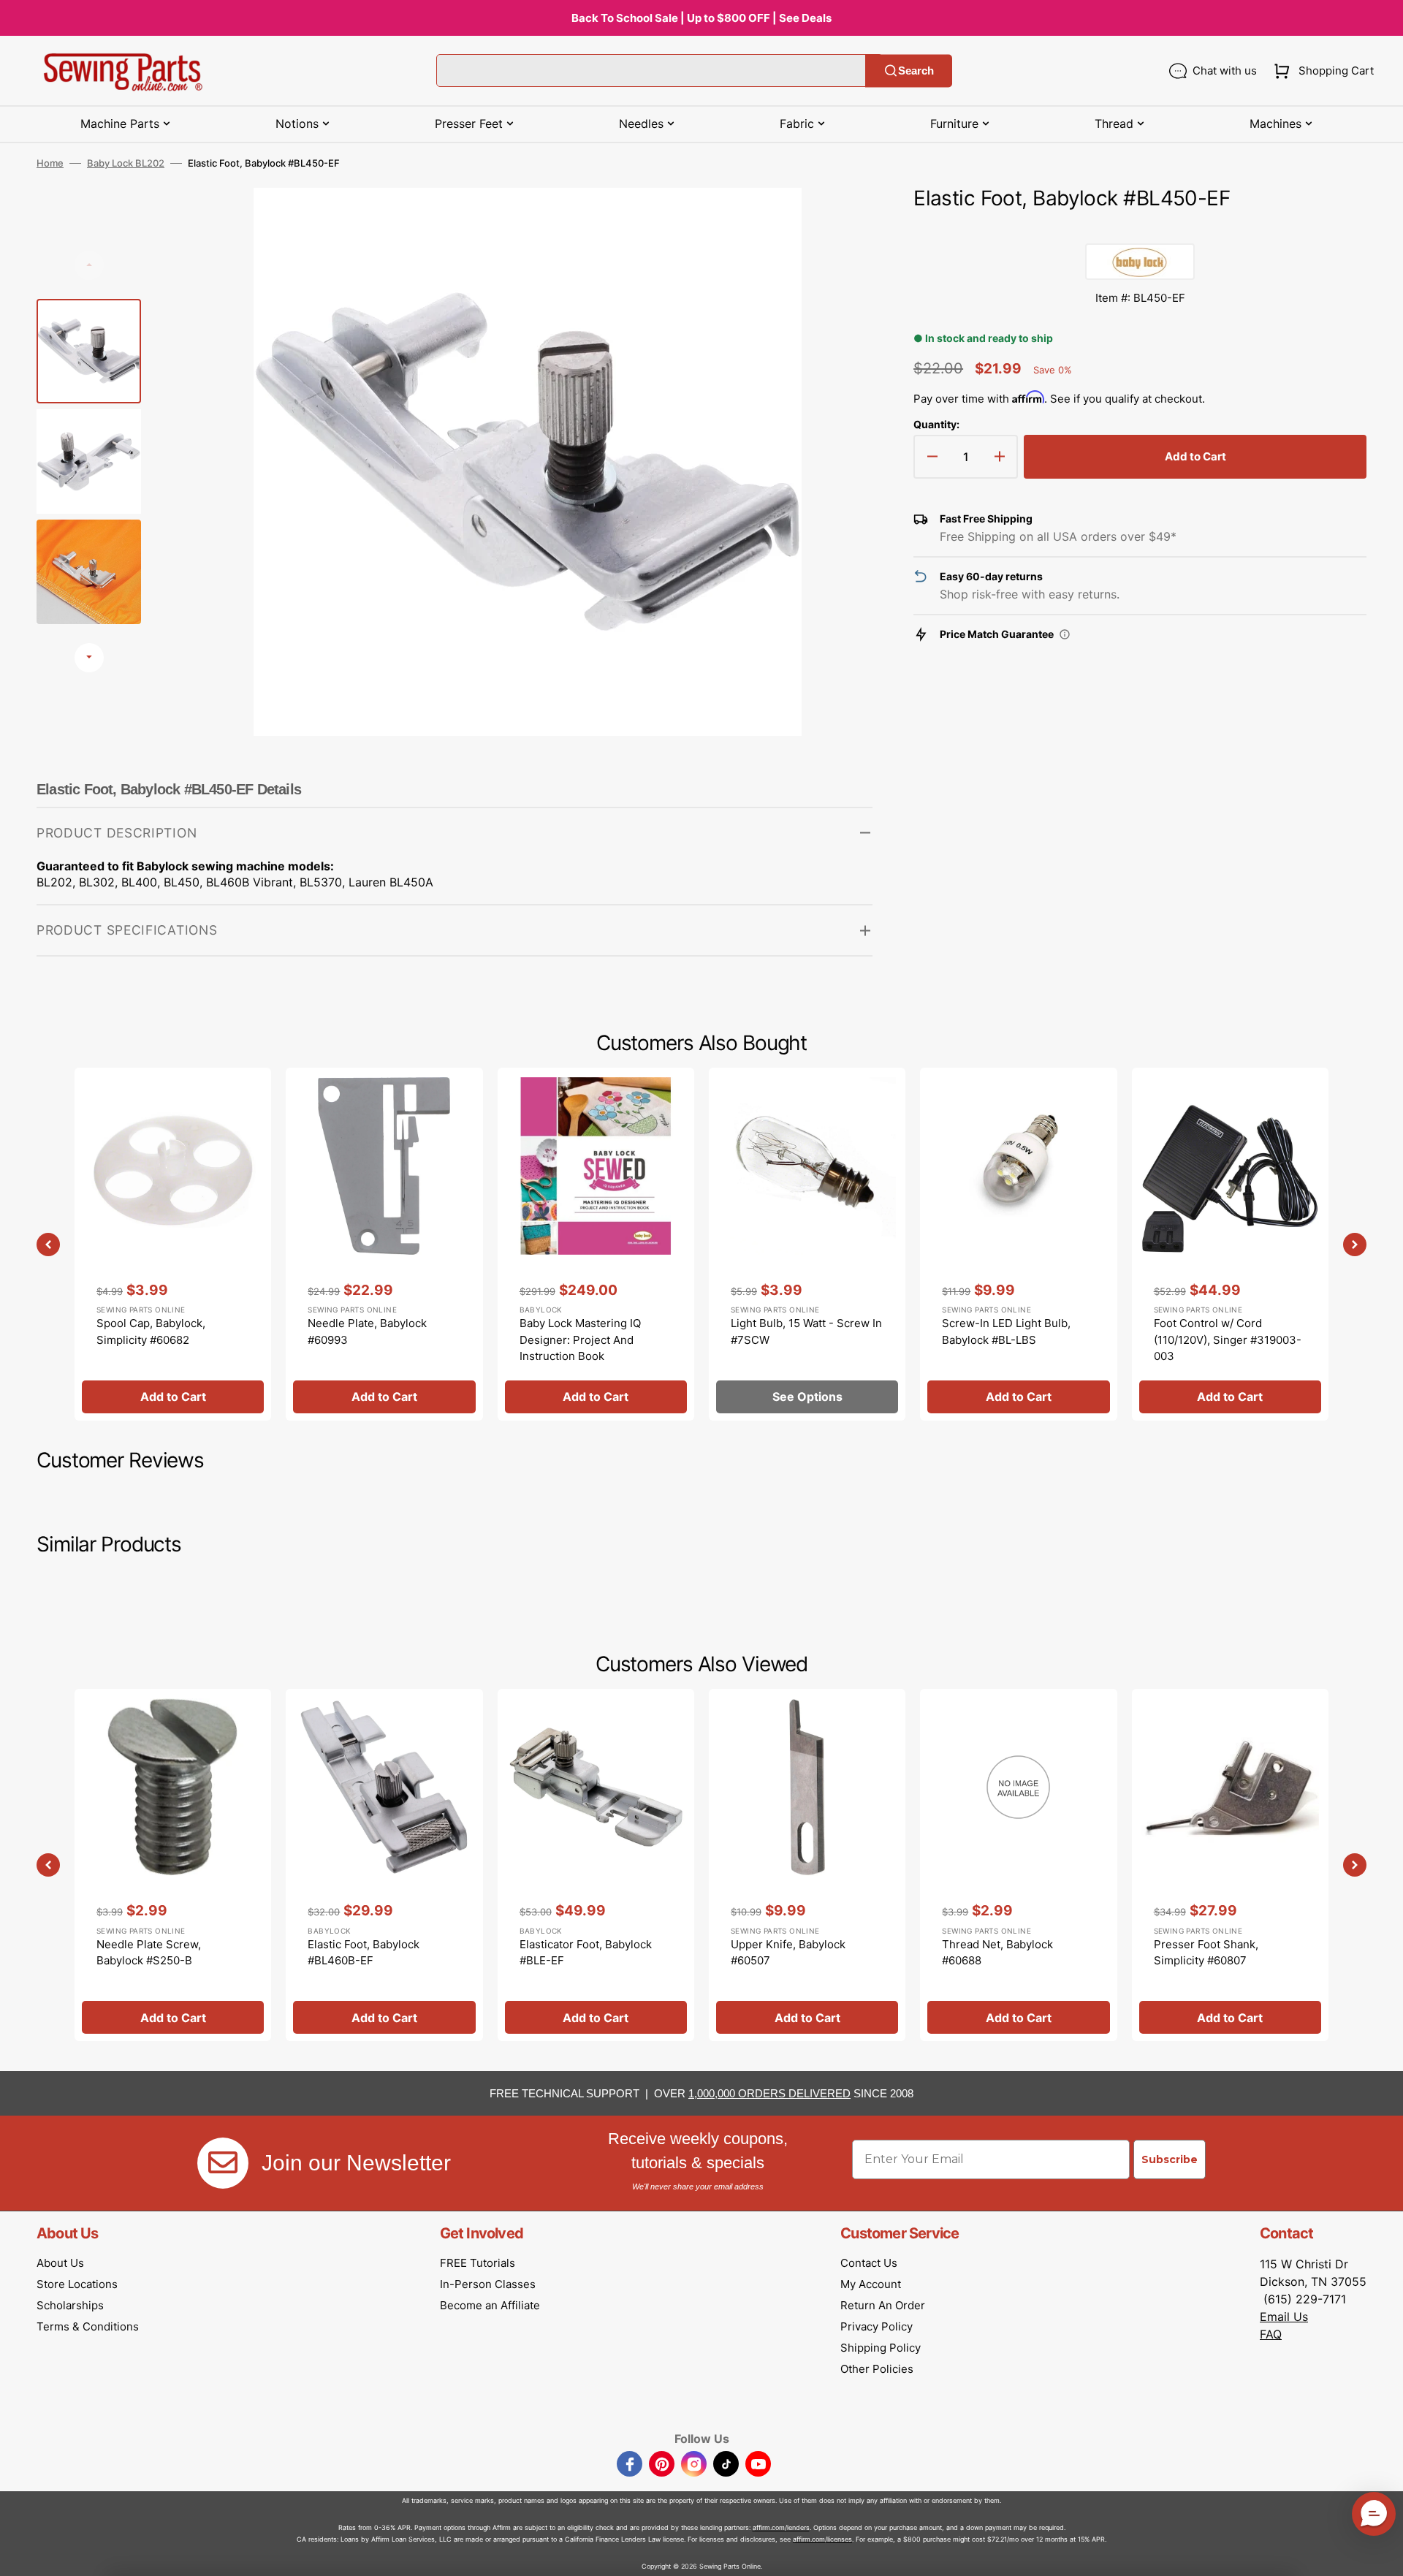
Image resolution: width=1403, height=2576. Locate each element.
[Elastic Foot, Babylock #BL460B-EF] (384, 1865)
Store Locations (77, 2284)
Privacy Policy (877, 2326)
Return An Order (883, 2305)
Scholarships (70, 2305)
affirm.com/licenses (822, 2539)
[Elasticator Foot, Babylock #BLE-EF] (596, 1865)
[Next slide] (89, 658)
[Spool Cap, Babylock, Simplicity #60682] (173, 1244)
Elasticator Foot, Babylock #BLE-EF (586, 1953)
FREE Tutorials (478, 2263)
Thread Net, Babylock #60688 (997, 1953)
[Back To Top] (1381, 2554)
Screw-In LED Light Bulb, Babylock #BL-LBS (1006, 1331)
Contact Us (869, 2263)
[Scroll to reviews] (1140, 229)
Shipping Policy (881, 2348)
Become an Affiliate (490, 2305)
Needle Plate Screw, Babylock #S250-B (149, 1953)
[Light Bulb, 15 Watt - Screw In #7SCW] (807, 1244)
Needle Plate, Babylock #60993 (367, 1331)
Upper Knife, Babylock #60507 (788, 1953)
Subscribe (1170, 2159)
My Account (871, 2284)
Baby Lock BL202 (126, 163)
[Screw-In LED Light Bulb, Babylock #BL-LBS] (1018, 1244)
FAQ (1271, 2334)
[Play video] (840, 262)
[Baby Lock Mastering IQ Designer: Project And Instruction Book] (596, 1244)
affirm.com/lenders (781, 2527)
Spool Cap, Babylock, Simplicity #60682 (151, 1331)
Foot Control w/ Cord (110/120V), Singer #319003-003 (1228, 1340)
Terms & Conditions (88, 2326)
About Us (60, 2263)
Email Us (1284, 2317)
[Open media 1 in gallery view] (840, 221)
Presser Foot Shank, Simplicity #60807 (1206, 1953)
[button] (1321, 71)
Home (50, 163)
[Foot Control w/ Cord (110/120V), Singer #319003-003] (1230, 1244)
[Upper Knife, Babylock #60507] (807, 1865)
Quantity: (936, 424)
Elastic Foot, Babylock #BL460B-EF (364, 1953)
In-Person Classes (488, 2284)
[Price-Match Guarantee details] (1065, 634)
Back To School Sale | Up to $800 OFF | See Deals (701, 18)
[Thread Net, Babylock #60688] (1018, 1865)
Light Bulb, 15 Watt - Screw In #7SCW (806, 1331)
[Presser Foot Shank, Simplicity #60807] (1230, 1865)
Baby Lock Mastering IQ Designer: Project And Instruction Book (580, 1340)
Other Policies (877, 2369)
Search (916, 71)
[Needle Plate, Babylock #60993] (384, 1244)
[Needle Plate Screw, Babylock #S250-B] (173, 1865)
